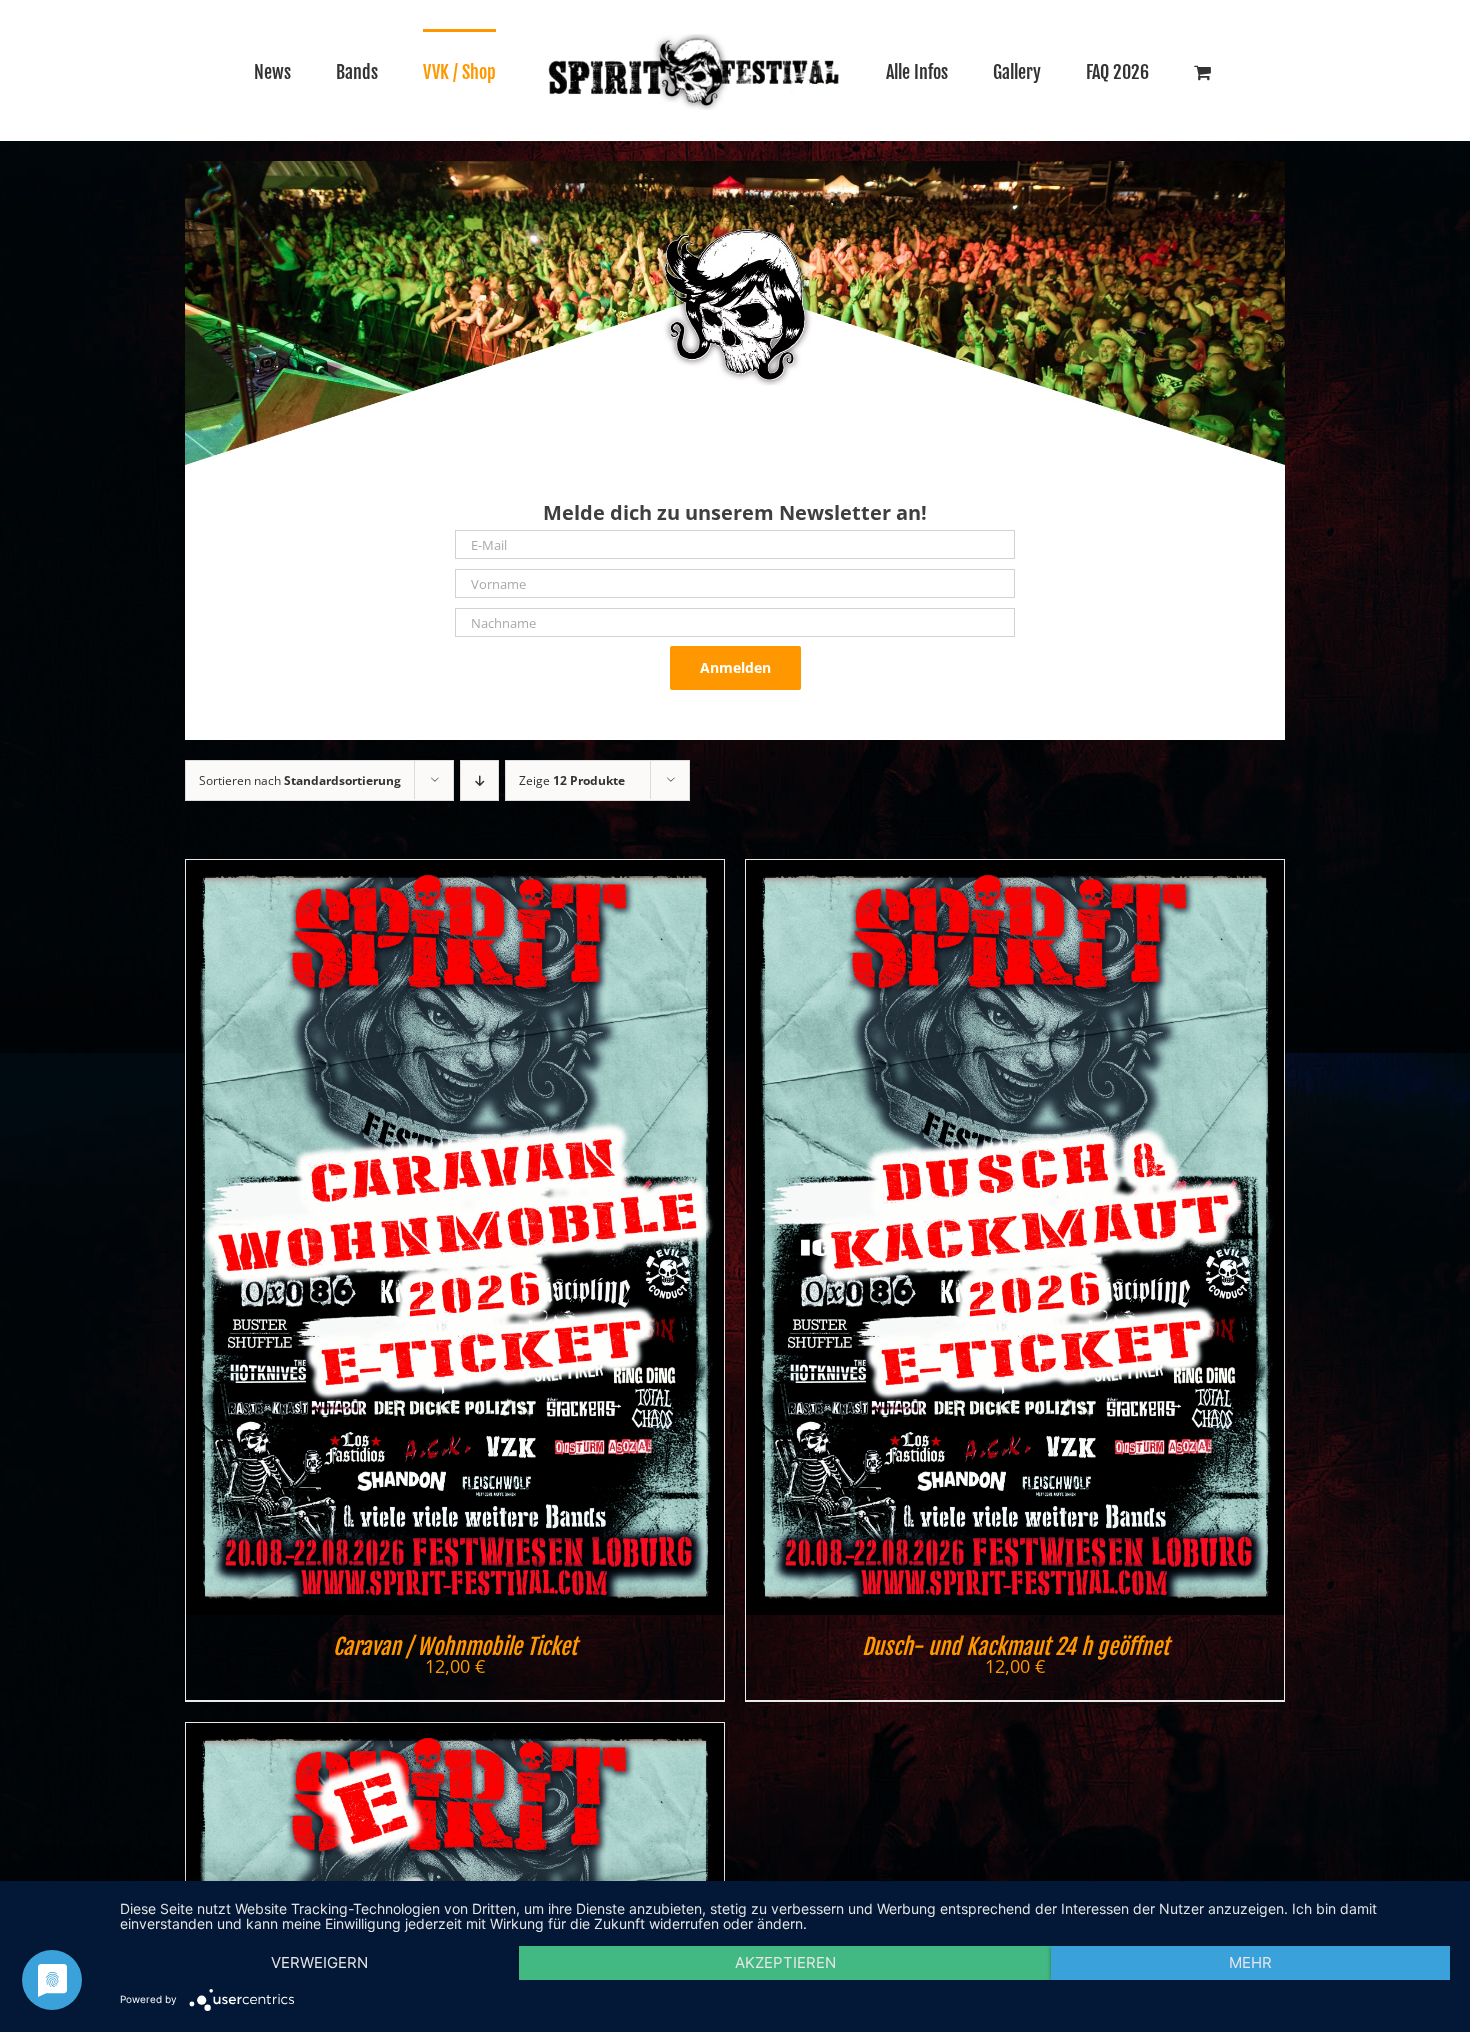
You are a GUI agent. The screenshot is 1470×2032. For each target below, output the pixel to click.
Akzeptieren (785, 1962)
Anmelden (735, 667)
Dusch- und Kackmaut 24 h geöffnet (1015, 1646)
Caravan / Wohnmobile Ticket (455, 1646)
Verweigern (319, 1962)
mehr (1250, 1962)
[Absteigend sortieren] (479, 780)
